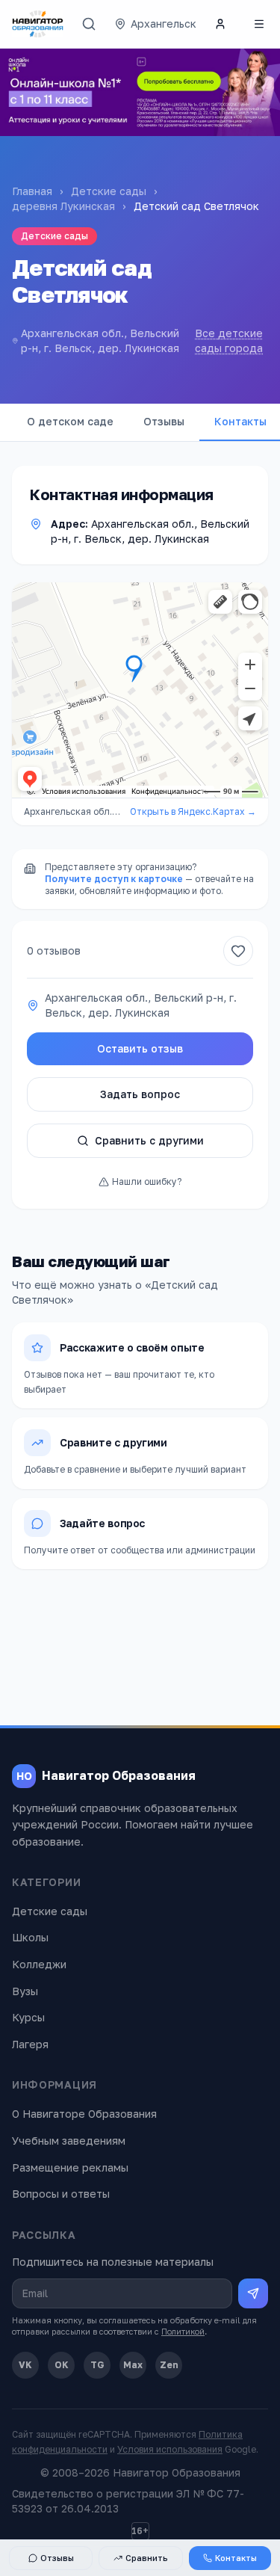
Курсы (28, 2017)
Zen (169, 2365)
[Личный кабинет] (220, 24)
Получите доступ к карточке (114, 879)
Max (133, 2365)
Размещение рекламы (70, 2167)
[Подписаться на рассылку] (253, 2293)
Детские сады (109, 191)
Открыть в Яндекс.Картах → (193, 811)
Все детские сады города (229, 341)
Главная (32, 191)
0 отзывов (54, 950)
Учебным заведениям (69, 2141)
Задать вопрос (140, 1094)
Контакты (236, 2558)
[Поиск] (89, 24)
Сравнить (147, 2558)
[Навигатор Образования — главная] (38, 24)
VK (25, 2365)
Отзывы (164, 421)
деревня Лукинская (63, 206)
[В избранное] (238, 951)
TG (97, 2365)
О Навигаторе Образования (84, 2114)
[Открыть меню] (259, 24)
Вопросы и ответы (61, 2194)
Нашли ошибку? (147, 1181)
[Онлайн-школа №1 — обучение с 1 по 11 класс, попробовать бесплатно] (140, 92)
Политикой (183, 2331)
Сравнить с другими (149, 1140)
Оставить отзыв (140, 1048)
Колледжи (39, 1964)
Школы (30, 1937)
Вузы (25, 1991)
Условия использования (170, 2449)
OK (62, 2365)
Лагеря (30, 2044)
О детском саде (70, 421)
